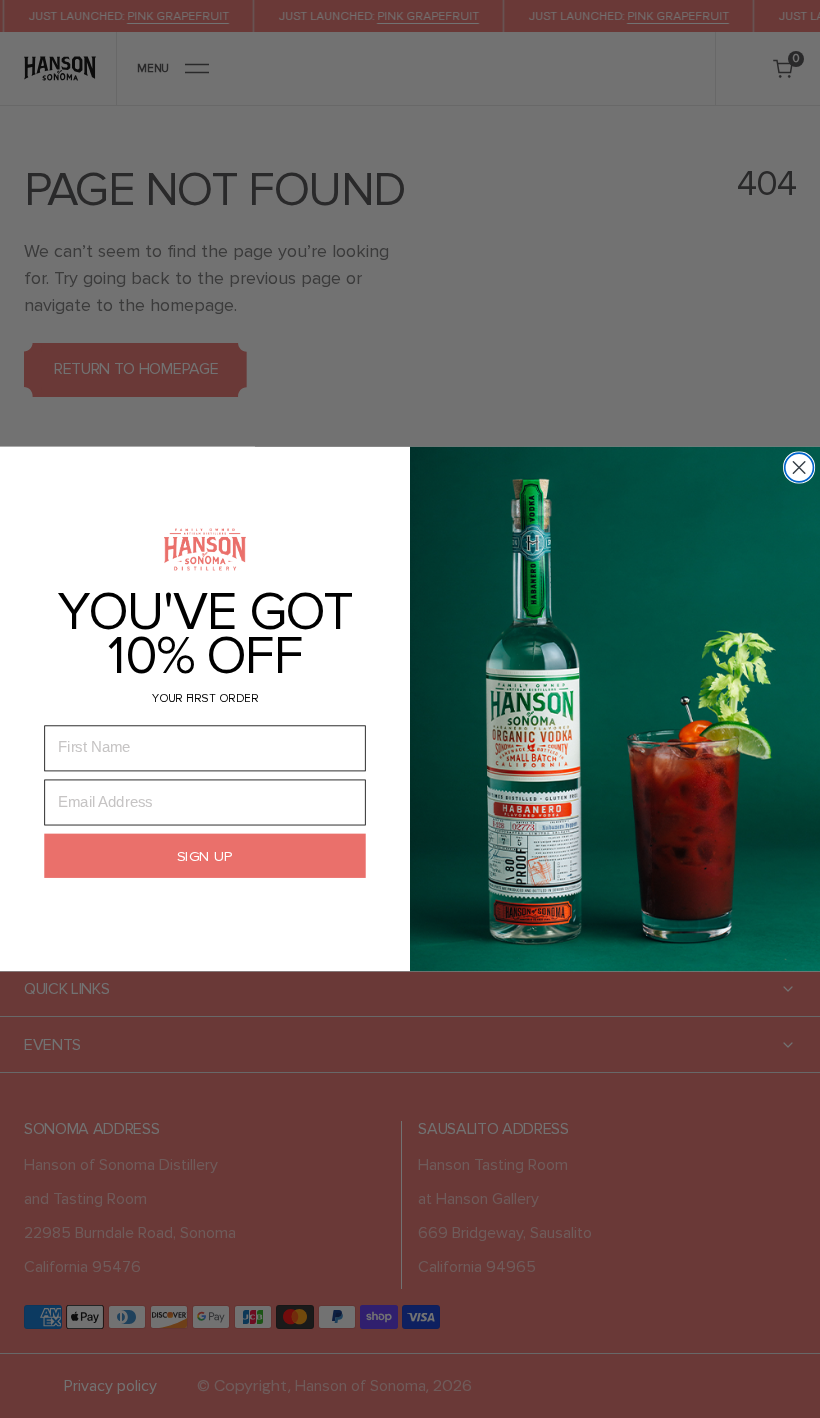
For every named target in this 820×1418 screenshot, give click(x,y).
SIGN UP (205, 856)
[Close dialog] (799, 467)
